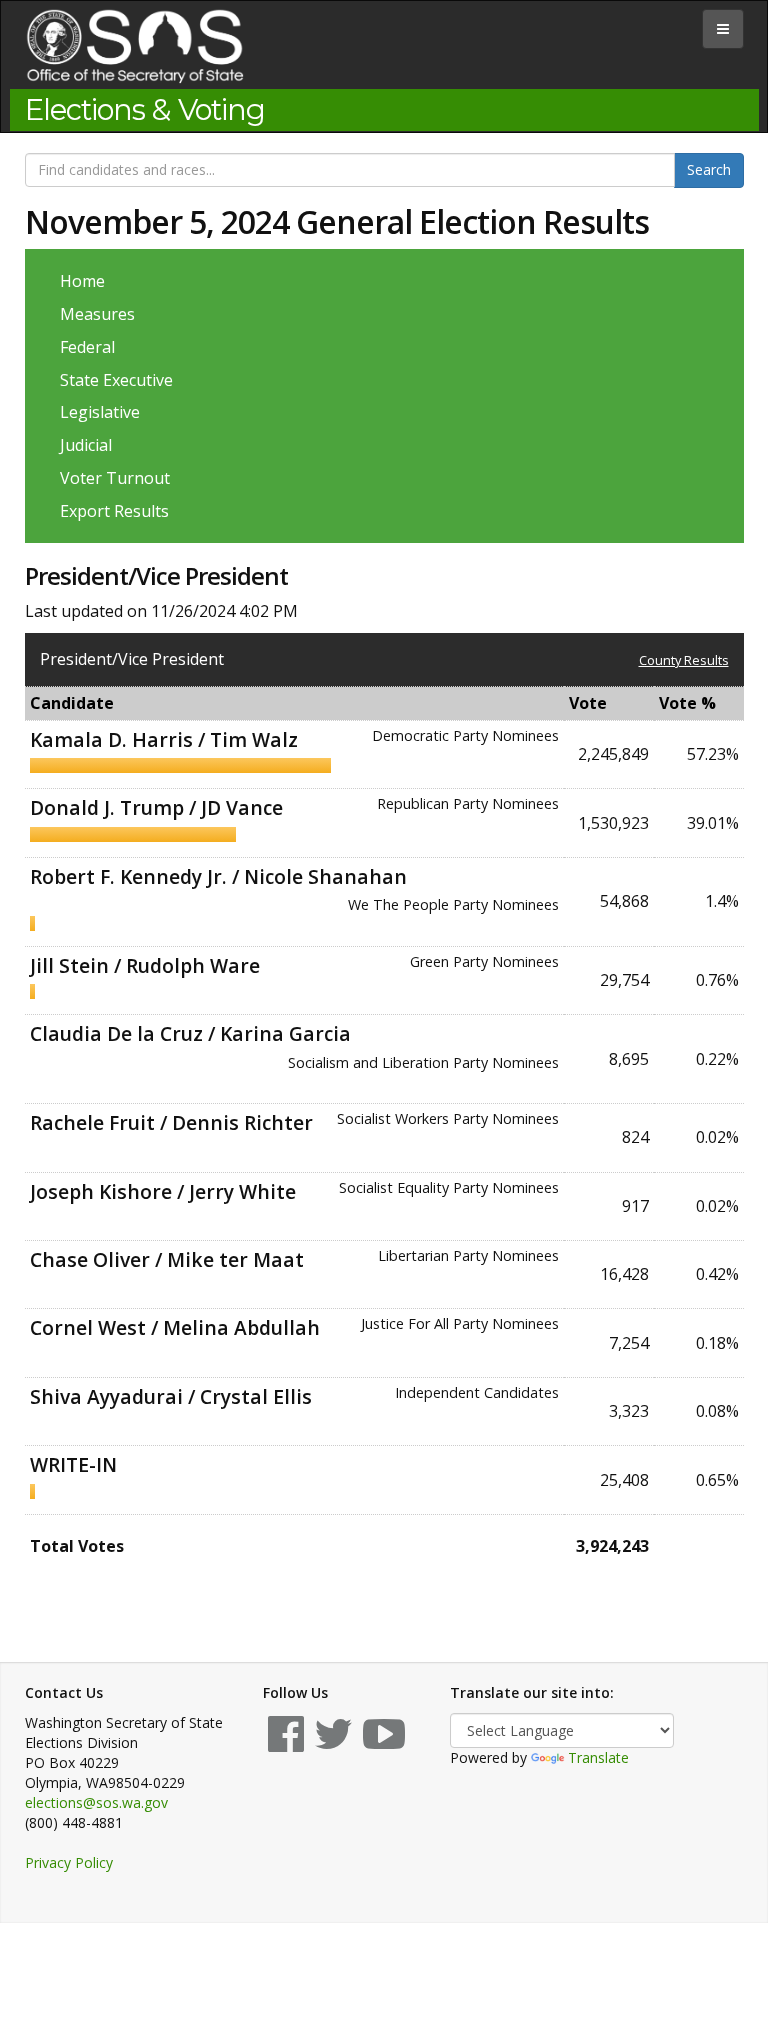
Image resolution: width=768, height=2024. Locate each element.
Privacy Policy (69, 1862)
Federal (87, 347)
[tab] (723, 29)
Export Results (114, 511)
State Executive (116, 380)
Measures (97, 314)
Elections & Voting (145, 110)
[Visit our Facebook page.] (286, 1743)
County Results (684, 660)
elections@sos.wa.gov (96, 1802)
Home (82, 281)
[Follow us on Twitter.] (333, 1743)
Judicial (86, 445)
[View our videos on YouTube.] (384, 1743)
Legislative (100, 412)
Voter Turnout (115, 478)
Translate (598, 1757)
